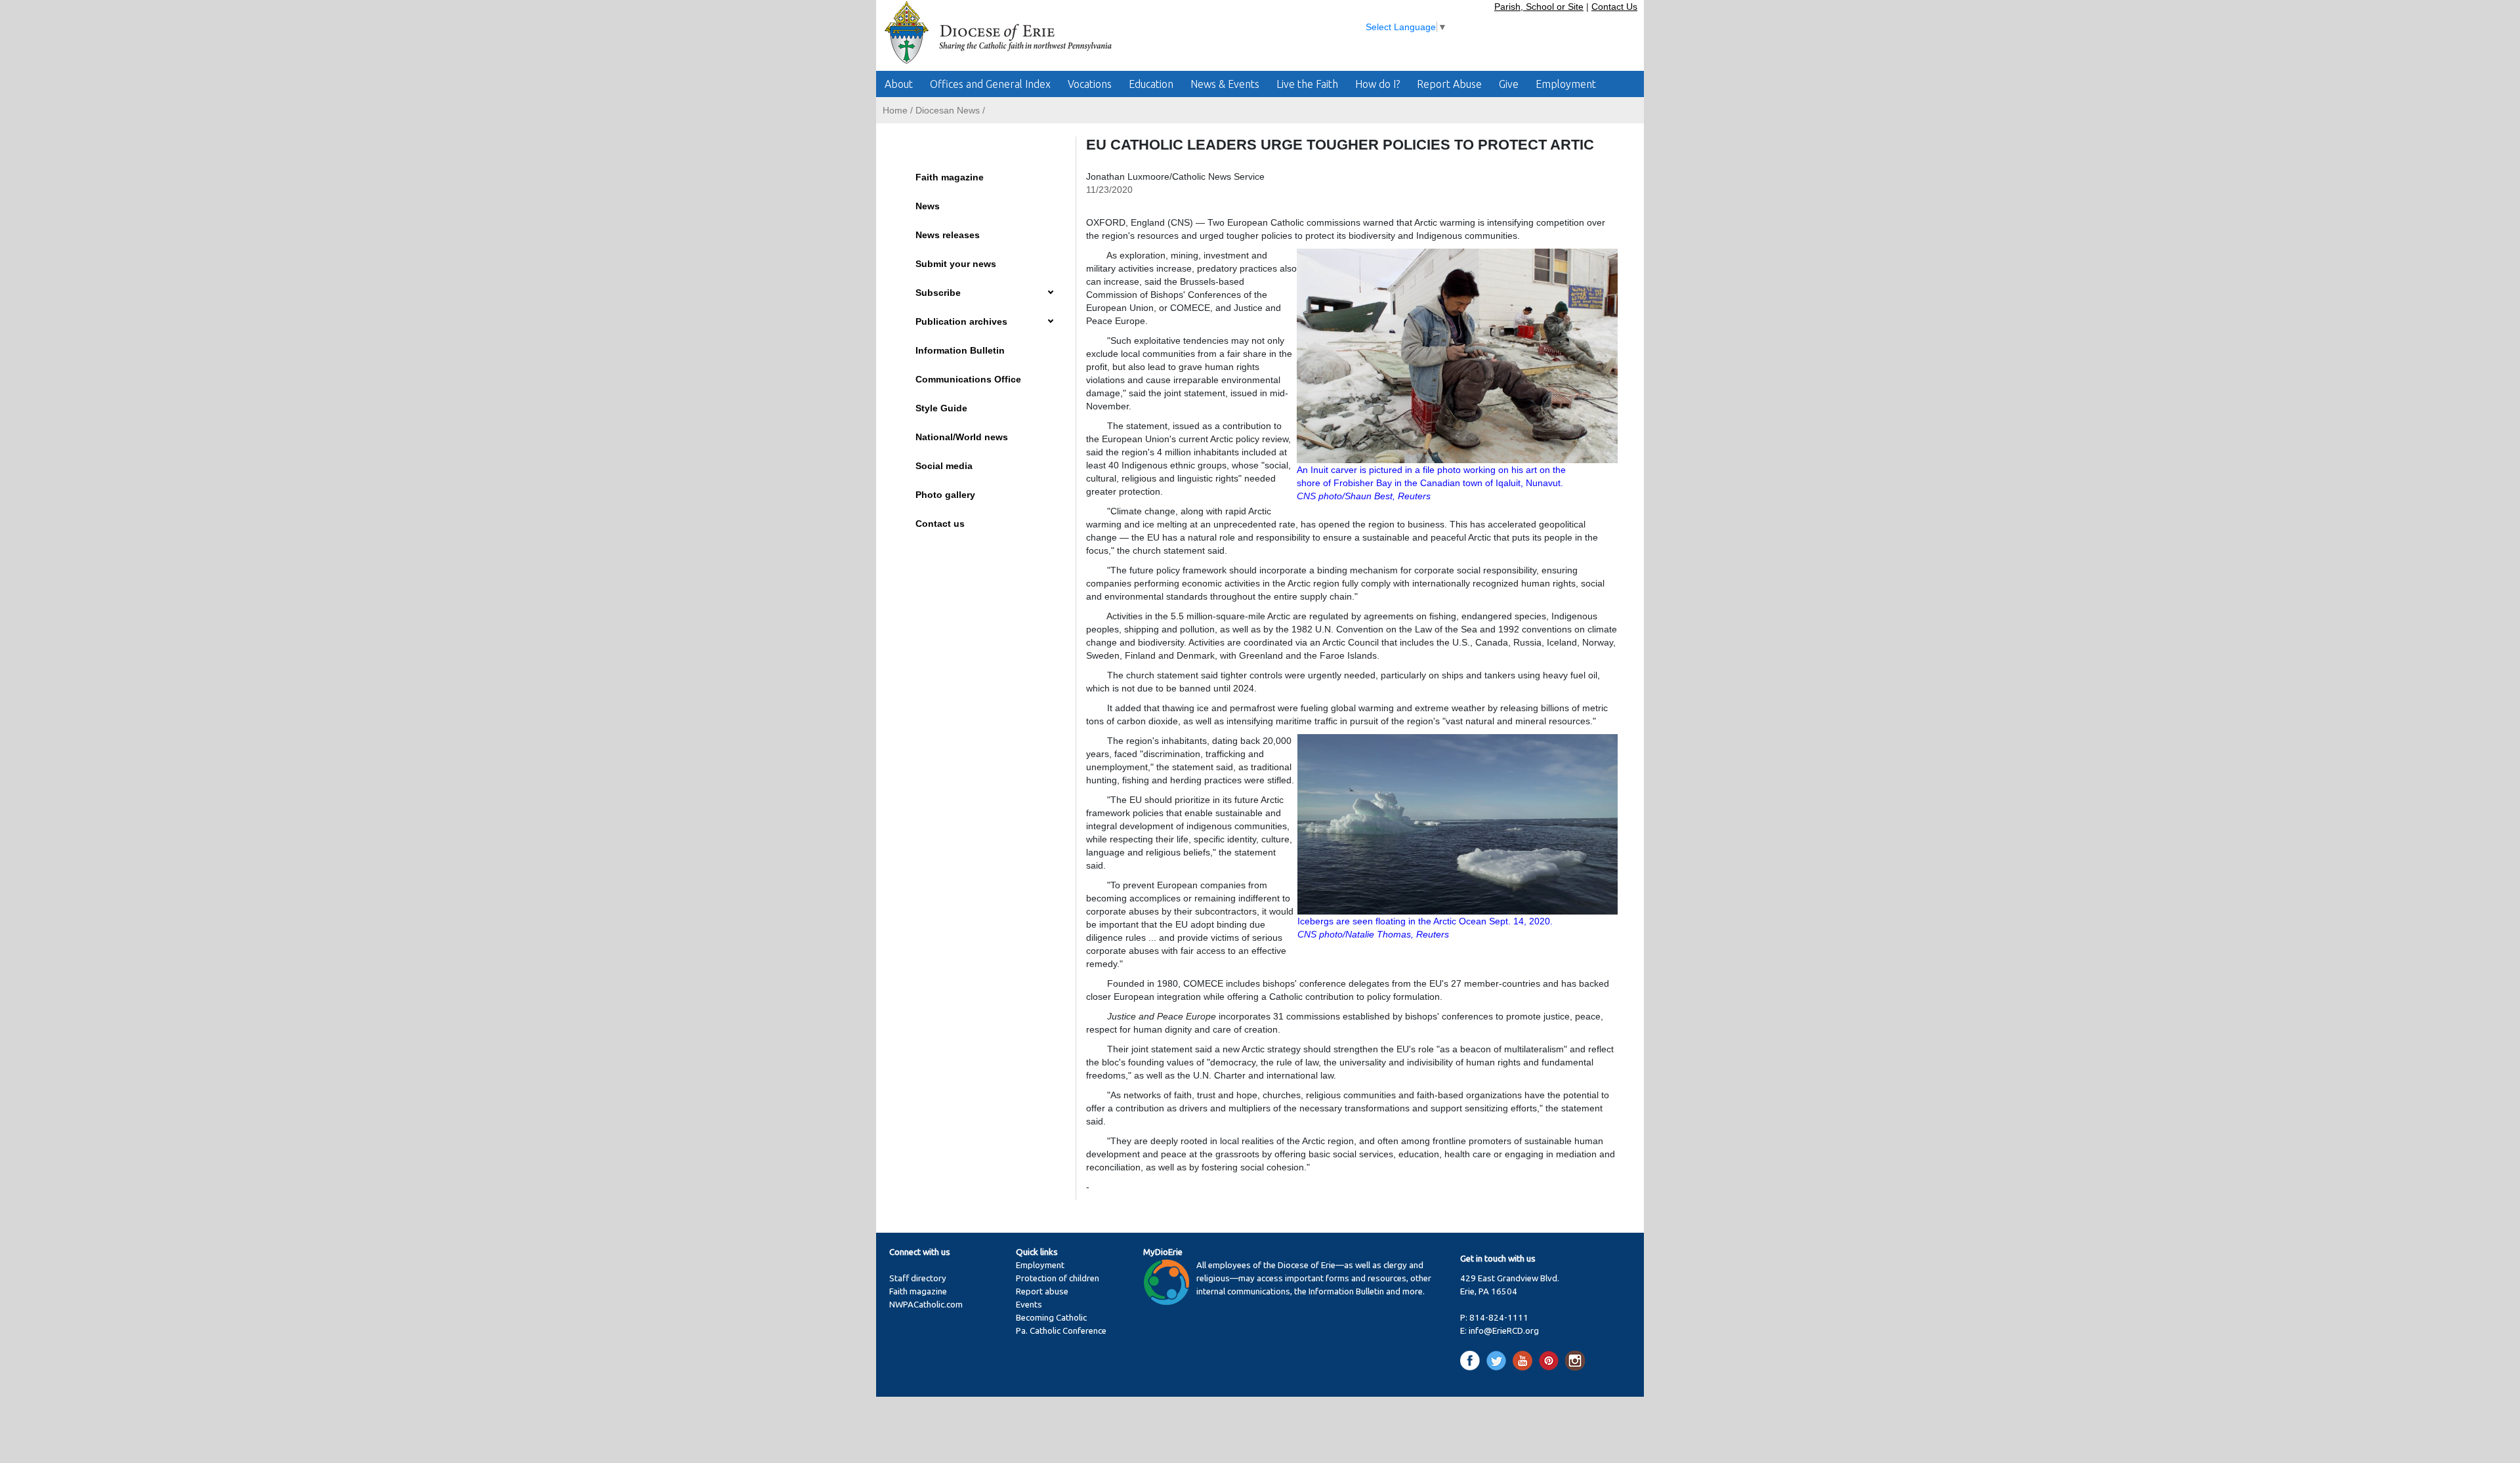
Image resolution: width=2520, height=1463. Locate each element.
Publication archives (961, 321)
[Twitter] (1499, 1360)
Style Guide (941, 408)
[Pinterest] (1551, 1360)
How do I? (1377, 84)
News (928, 206)
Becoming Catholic (1051, 1318)
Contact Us (1614, 7)
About (899, 84)
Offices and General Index (990, 84)
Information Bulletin (960, 350)
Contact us (940, 524)
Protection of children (1058, 1278)
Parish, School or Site (1539, 7)
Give (1509, 84)
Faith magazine (950, 177)
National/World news (962, 437)
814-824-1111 (1499, 1318)
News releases (948, 235)
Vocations (1090, 84)
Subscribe (938, 293)
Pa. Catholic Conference (1061, 1331)
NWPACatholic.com (926, 1305)
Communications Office (968, 379)
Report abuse (1042, 1291)
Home (895, 110)
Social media (944, 466)
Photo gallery (945, 495)
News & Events (1225, 84)
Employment (1566, 84)
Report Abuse (1449, 84)
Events (1029, 1305)
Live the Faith (1307, 84)
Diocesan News (948, 110)
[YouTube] (1525, 1360)
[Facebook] (1472, 1360)
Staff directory (918, 1278)
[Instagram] (1575, 1360)
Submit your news (956, 264)
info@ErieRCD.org (1504, 1331)
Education (1151, 84)
